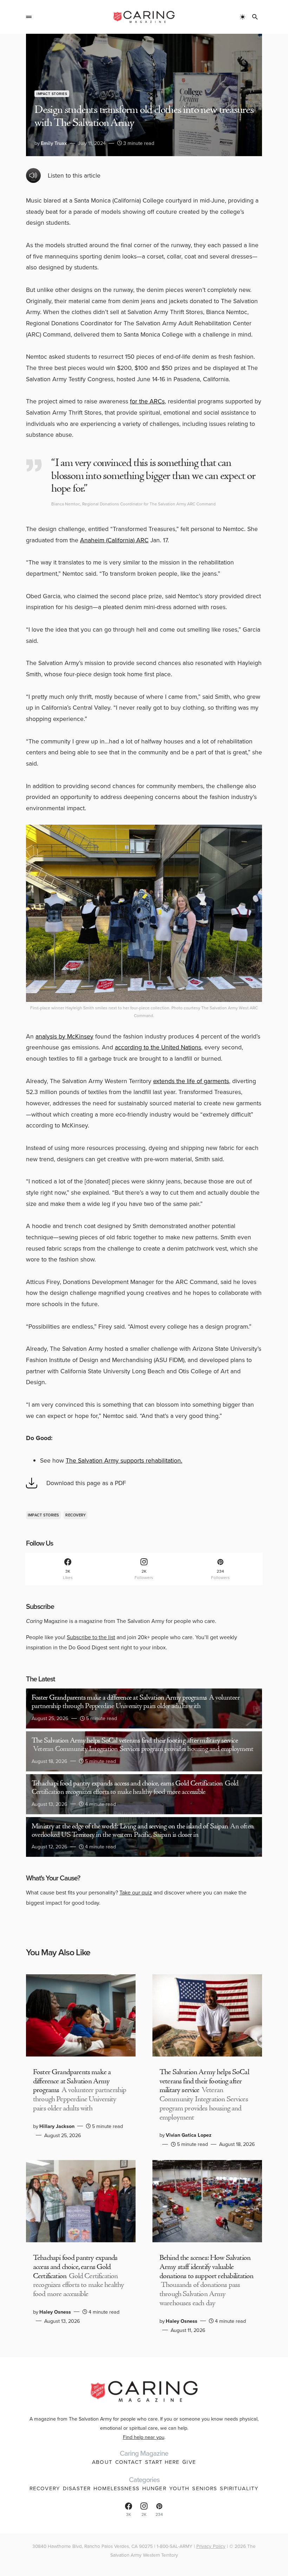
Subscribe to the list (91, 1637)
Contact (129, 2462)
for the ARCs (147, 401)
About (102, 2462)
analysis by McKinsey (64, 1036)
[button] (29, 17)
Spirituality (239, 2488)
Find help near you (144, 2437)
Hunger (154, 2488)
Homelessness (116, 2488)
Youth (179, 2488)
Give (189, 2462)
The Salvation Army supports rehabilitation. (124, 1460)
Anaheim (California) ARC (114, 540)
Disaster (77, 2488)
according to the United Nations (158, 1047)
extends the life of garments (191, 1081)
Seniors (205, 2488)
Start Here (162, 2462)
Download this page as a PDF (86, 1483)
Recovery (76, 1515)
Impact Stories (52, 94)
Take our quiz (136, 1892)
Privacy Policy (211, 2546)
